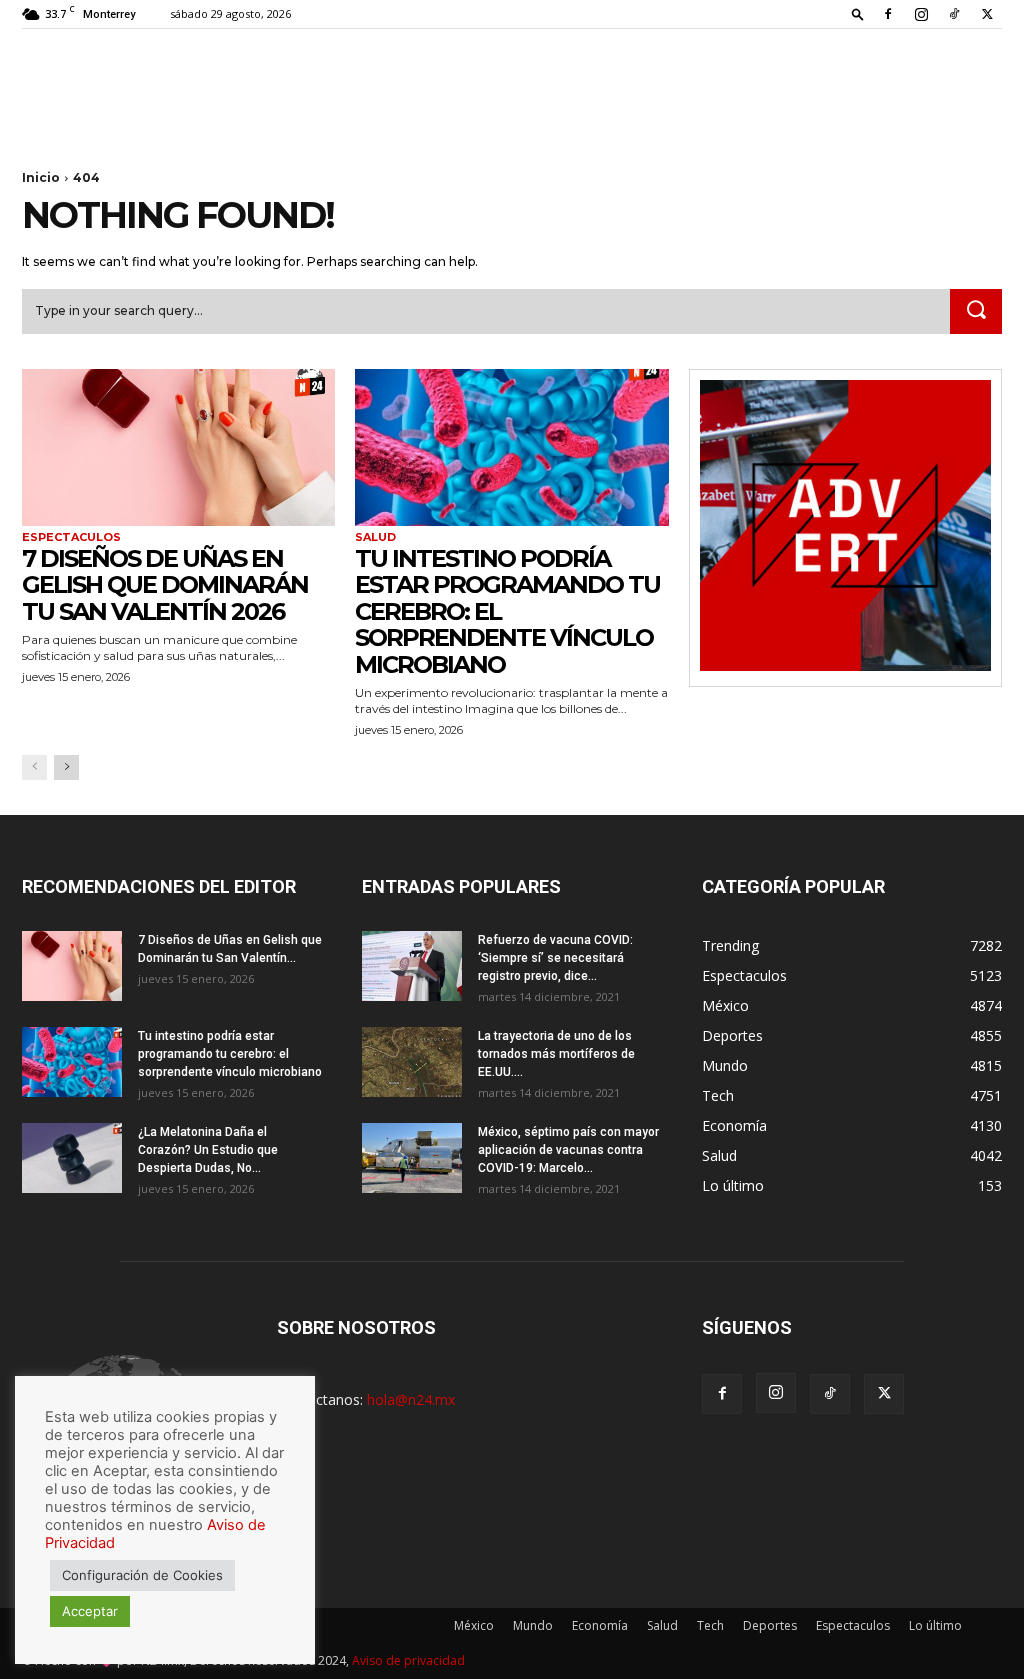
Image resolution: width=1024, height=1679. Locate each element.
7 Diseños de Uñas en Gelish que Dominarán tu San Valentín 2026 (165, 585)
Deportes (770, 1625)
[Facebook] (888, 14)
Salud (375, 537)
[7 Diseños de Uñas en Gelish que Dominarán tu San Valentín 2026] (178, 447)
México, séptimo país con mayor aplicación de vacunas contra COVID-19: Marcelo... (568, 1150)
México (474, 1625)
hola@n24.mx (411, 1399)
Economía (600, 1625)
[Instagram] (921, 14)
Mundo (533, 1625)
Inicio (41, 177)
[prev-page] (34, 767)
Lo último (935, 1625)
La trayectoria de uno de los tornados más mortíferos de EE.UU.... (556, 1054)
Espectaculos (71, 537)
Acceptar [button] (90, 1611)
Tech (710, 1625)
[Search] (976, 312)
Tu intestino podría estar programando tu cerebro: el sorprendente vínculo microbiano (230, 1054)
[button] (858, 13)
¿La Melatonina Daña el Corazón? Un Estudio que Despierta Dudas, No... (208, 1150)
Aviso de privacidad (408, 1660)
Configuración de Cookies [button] (142, 1575)
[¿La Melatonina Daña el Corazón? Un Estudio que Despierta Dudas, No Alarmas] (72, 1158)
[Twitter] (987, 14)
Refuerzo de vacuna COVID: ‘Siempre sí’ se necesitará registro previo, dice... (555, 958)
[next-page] (66, 767)
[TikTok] (954, 14)
